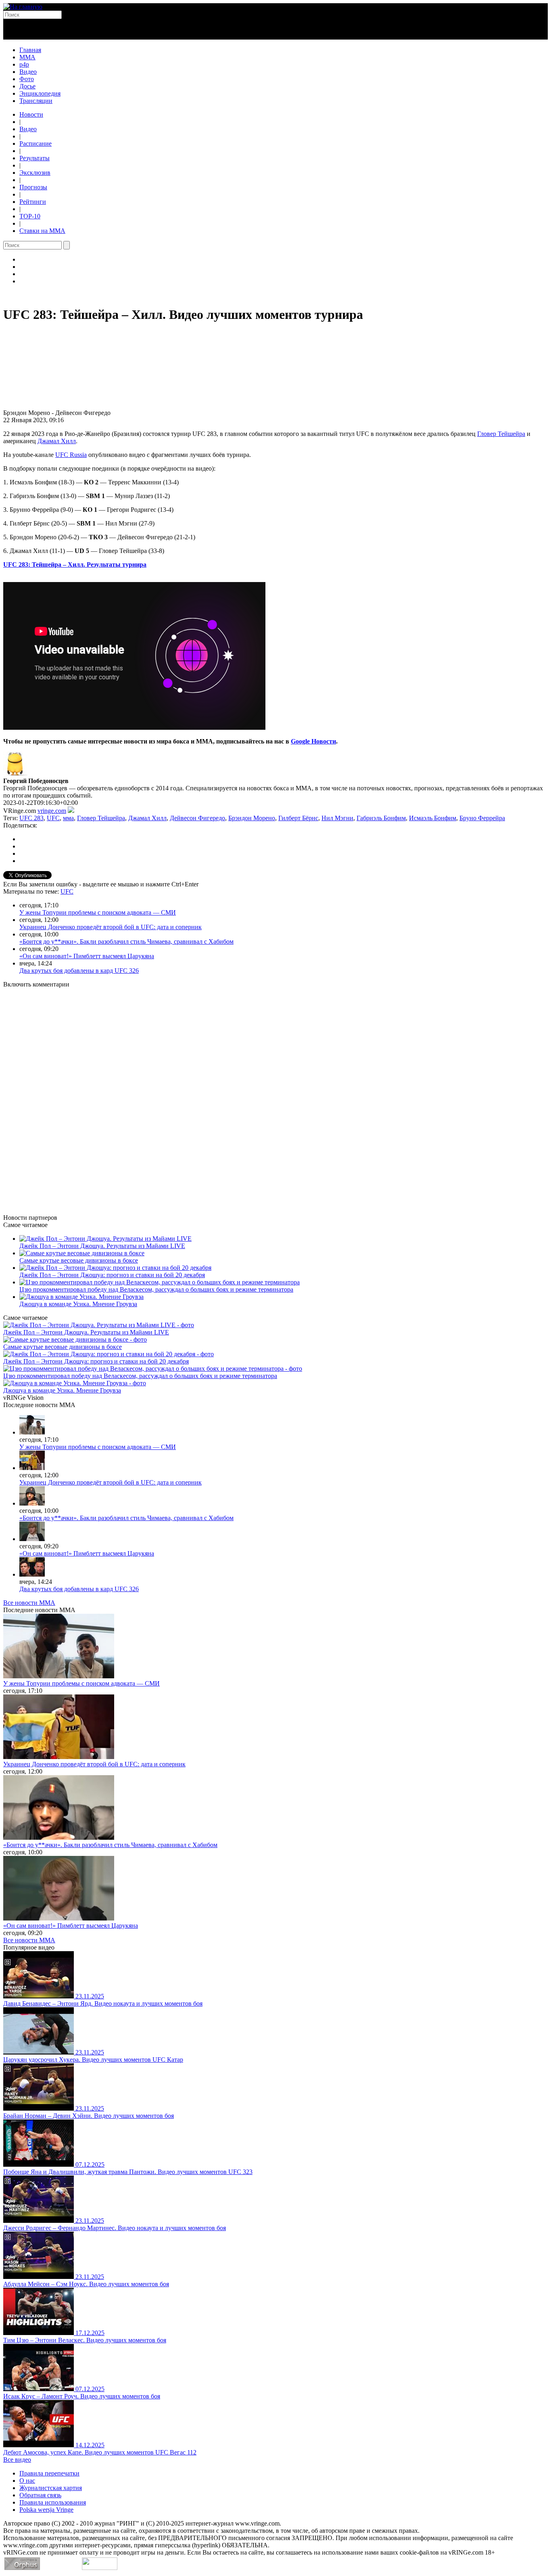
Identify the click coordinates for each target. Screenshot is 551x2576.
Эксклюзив (35, 173)
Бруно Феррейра (482, 818)
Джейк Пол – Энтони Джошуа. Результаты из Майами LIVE (102, 1246)
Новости (31, 114)
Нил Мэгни (337, 818)
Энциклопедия (40, 93)
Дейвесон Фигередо (197, 818)
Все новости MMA (29, 1603)
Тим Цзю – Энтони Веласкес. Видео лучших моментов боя (85, 2340)
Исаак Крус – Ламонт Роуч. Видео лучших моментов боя (82, 2396)
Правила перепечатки (49, 2473)
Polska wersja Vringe (46, 2510)
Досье (27, 86)
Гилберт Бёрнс (298, 818)
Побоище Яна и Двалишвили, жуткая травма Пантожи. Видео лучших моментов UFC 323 (128, 2172)
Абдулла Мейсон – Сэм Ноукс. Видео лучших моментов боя (86, 2284)
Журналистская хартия (51, 2488)
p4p (24, 64)
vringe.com (52, 811)
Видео (28, 72)
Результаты (34, 158)
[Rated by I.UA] (100, 2568)
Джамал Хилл (57, 441)
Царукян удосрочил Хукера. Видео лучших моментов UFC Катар (93, 2060)
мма (68, 818)
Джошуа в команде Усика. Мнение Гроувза (78, 1304)
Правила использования (53, 2502)
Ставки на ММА (42, 231)
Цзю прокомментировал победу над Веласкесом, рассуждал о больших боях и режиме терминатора (156, 1289)
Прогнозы (33, 187)
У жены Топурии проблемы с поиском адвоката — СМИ (98, 912)
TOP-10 (30, 216)
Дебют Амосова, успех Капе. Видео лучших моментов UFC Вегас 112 (100, 2452)
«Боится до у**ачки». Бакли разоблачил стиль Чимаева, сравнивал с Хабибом (126, 941)
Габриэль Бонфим (381, 818)
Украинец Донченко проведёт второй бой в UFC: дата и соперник (111, 927)
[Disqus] (275, 1096)
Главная (30, 50)
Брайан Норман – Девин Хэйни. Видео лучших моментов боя (89, 2116)
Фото (27, 79)
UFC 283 (31, 818)
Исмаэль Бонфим (433, 818)
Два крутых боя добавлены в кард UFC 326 (79, 971)
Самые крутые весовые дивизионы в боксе (79, 1260)
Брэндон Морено (252, 818)
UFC (53, 818)
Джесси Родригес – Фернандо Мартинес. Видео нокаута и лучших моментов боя (115, 2228)
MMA (27, 57)
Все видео (17, 2460)
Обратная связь (40, 2495)
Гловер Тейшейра (501, 434)
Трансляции (36, 101)
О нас (27, 2481)
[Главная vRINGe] (23, 7)
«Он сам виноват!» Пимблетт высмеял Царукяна (87, 956)
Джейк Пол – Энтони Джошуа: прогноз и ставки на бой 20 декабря (112, 1275)
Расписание (35, 143)
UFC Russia (71, 455)
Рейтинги (33, 202)
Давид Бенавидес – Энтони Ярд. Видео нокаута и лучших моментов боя (103, 2003)
